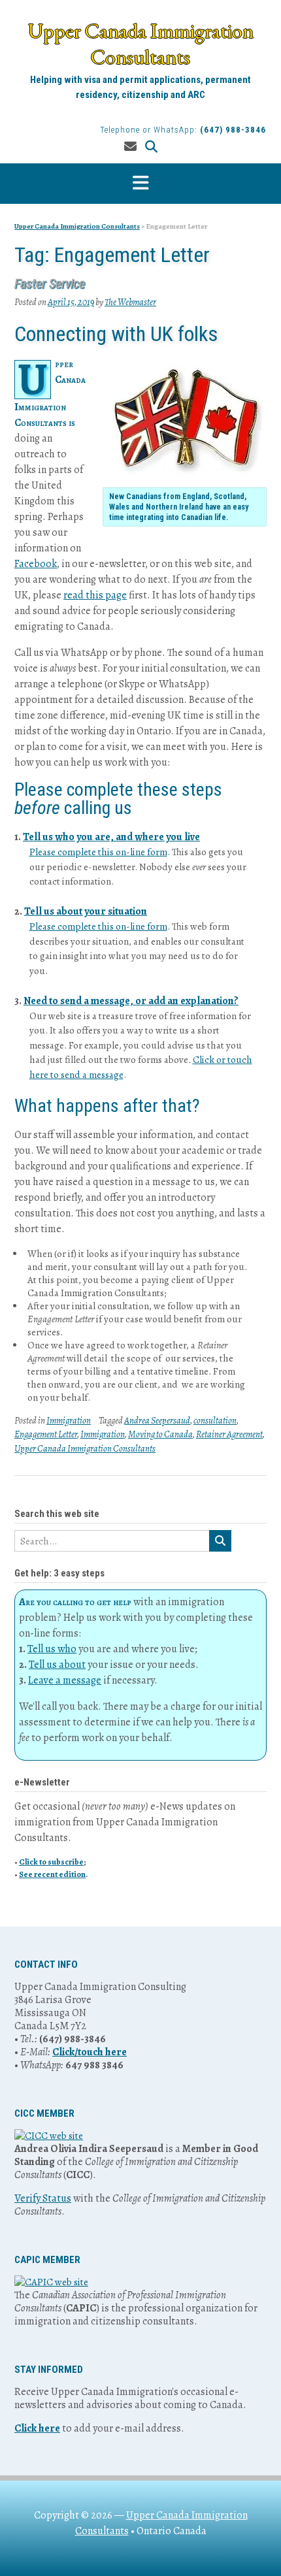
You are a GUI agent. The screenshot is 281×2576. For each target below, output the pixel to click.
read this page (95, 595)
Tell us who (52, 1649)
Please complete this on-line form (98, 852)
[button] (140, 184)
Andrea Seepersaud (157, 1421)
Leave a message (65, 1680)
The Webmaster (130, 302)
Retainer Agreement (229, 1434)
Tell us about (57, 1665)
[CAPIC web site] (51, 2282)
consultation (215, 1421)
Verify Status (43, 2198)
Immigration (69, 1421)
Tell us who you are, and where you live (111, 837)
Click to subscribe (51, 1862)
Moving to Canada (160, 1434)
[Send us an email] (130, 147)
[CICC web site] (49, 2136)
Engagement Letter (46, 1434)
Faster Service (50, 284)
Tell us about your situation (86, 911)
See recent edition (52, 1874)
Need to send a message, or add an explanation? (131, 1001)
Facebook (36, 564)
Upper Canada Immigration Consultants (141, 44)
